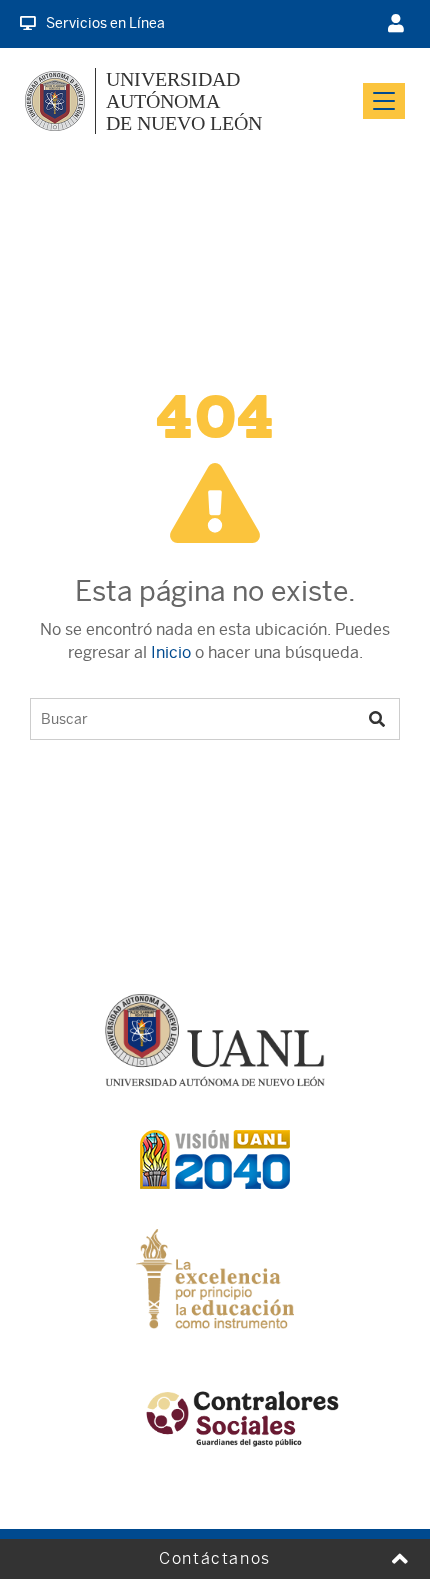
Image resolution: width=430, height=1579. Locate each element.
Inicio (171, 652)
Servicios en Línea (105, 23)
